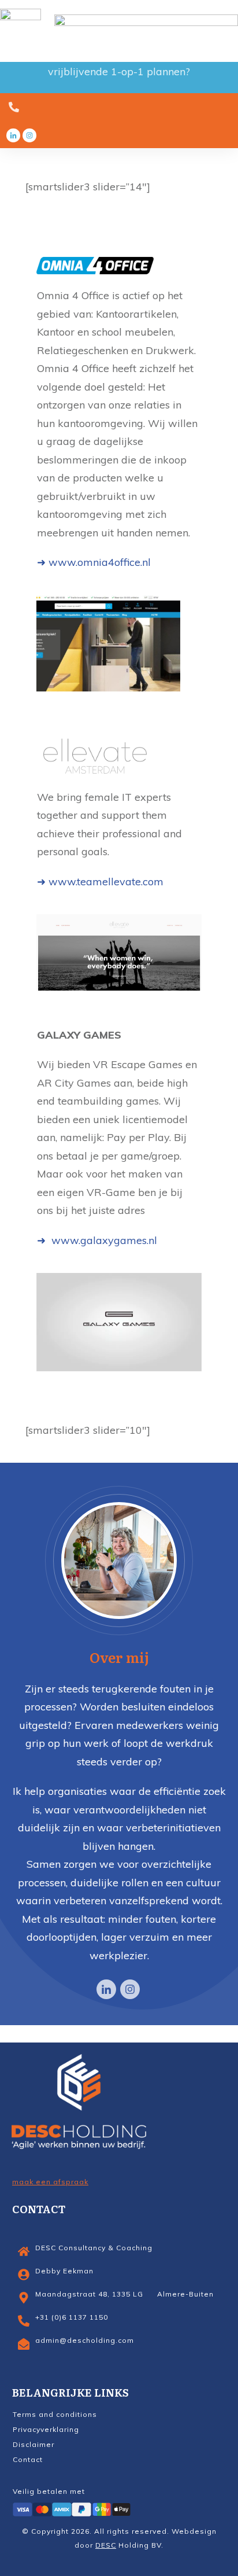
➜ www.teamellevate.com (100, 882)
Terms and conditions (55, 2414)
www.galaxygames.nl (103, 1240)
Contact (28, 2459)
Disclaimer (34, 2444)
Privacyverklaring (46, 2429)
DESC (106, 2545)
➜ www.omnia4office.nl (94, 562)
